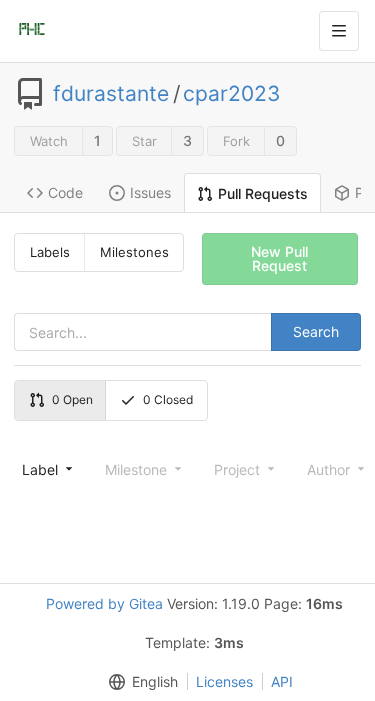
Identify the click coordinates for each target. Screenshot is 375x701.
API (282, 681)
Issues (150, 192)
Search (316, 331)
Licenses (224, 681)
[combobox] (45, 469)
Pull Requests (263, 193)
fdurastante (111, 94)
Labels (50, 252)
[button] (139, 681)
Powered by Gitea (104, 603)
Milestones (134, 252)
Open (72, 399)
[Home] (32, 31)
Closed (168, 399)
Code (65, 192)
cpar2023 (231, 94)
